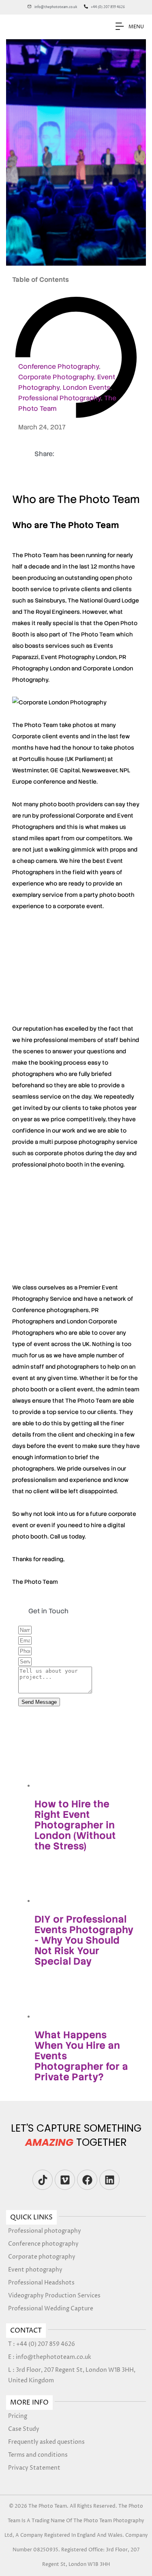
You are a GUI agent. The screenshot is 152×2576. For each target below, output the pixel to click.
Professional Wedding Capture (51, 2309)
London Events (87, 388)
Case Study (24, 2429)
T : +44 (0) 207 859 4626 (42, 2344)
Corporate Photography (56, 377)
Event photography (35, 2270)
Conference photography (43, 2244)
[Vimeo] (65, 2180)
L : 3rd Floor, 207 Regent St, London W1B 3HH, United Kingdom (72, 2375)
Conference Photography (59, 367)
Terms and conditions (38, 2455)
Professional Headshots (41, 2283)
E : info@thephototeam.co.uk (50, 2357)
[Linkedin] (109, 2180)
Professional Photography (60, 398)
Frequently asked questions (46, 2442)
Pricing (18, 2416)
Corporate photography (42, 2257)
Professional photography (45, 2231)
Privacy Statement (34, 2468)
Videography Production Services (54, 2296)
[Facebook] (87, 2180)
